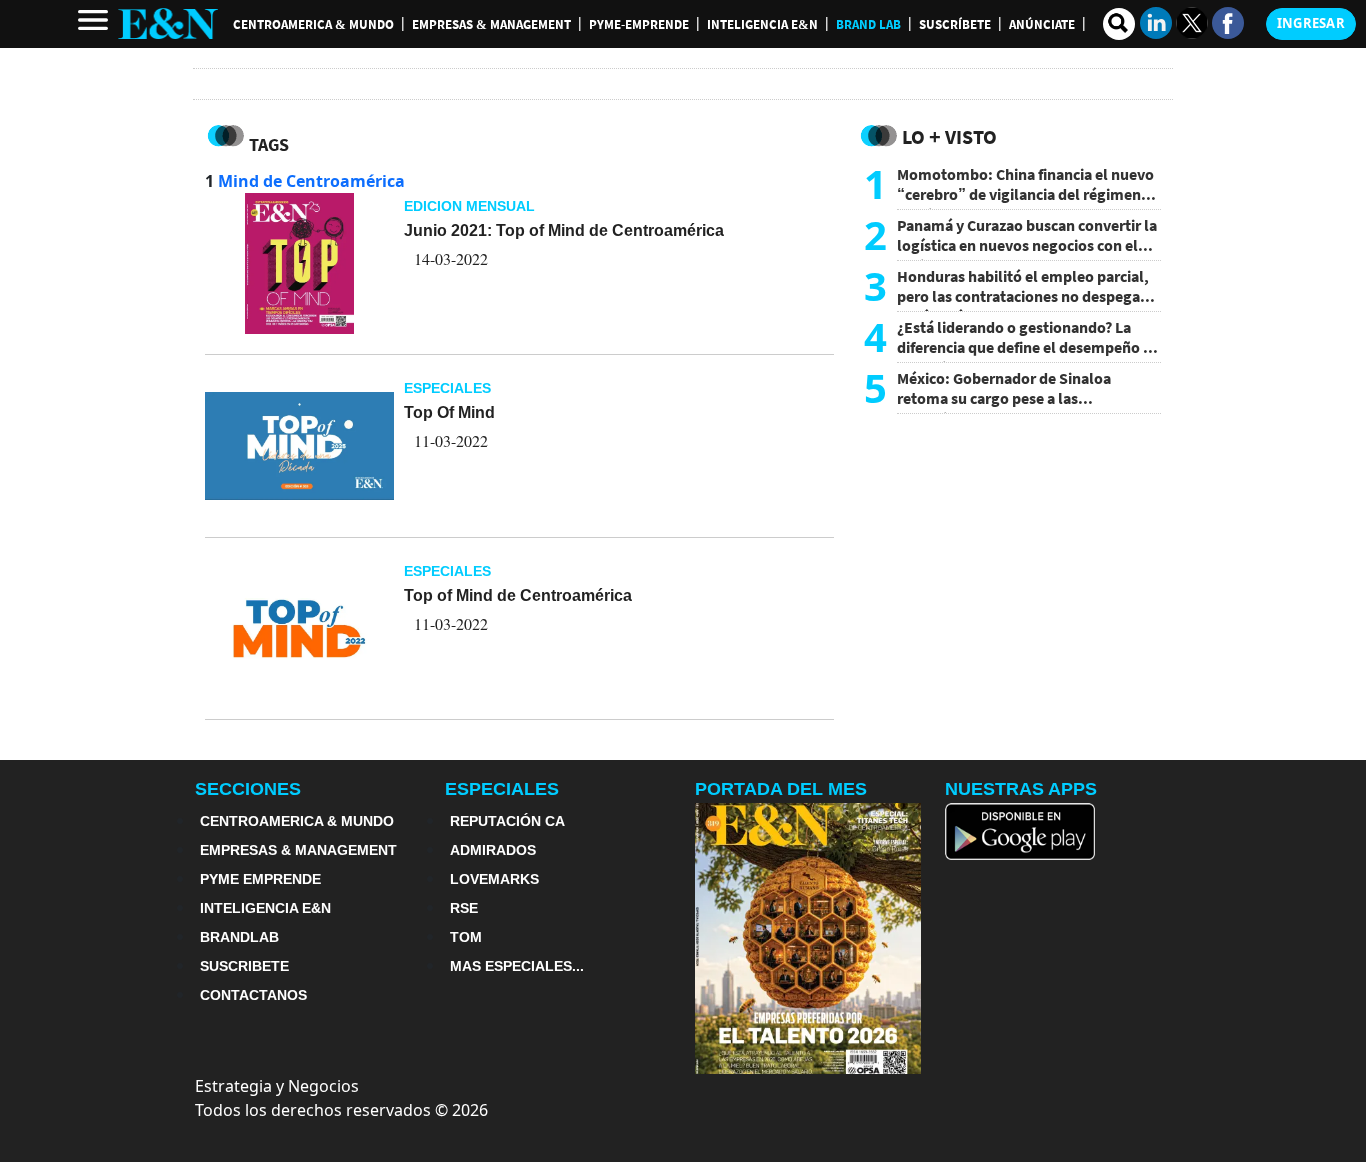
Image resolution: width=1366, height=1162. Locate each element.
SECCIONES (248, 789)
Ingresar (1311, 23)
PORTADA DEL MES (781, 789)
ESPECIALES (502, 789)
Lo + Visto (949, 136)
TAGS (269, 144)
